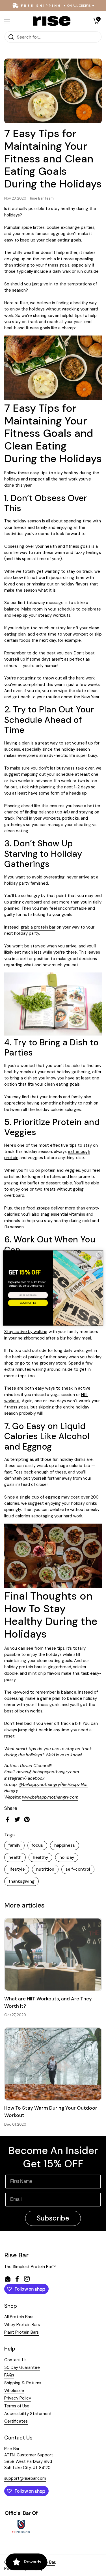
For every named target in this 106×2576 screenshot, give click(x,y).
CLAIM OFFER (28, 1303)
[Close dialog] (99, 1254)
